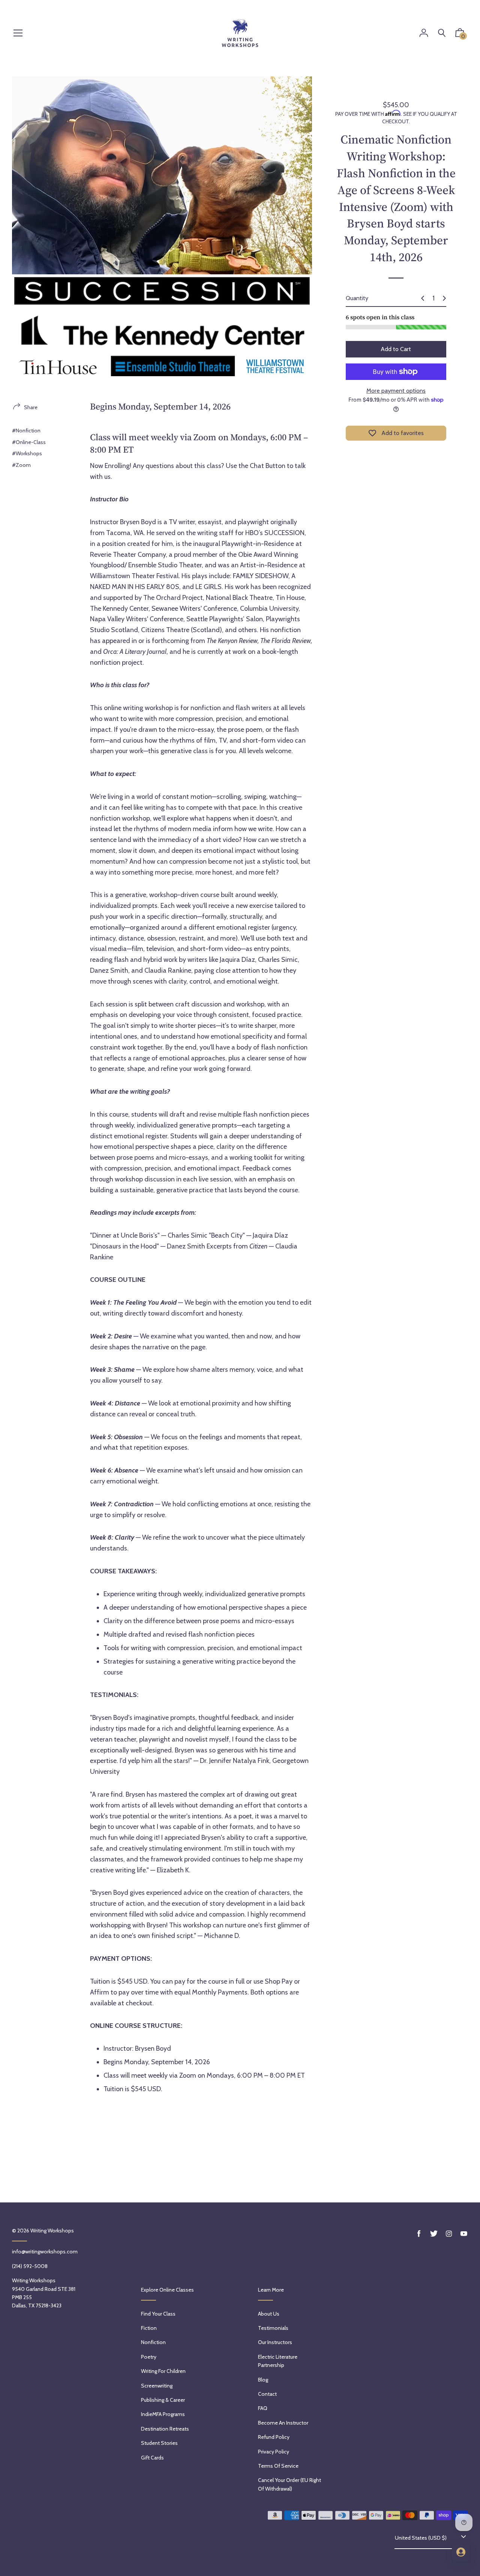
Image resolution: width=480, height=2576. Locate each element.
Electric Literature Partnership (278, 2361)
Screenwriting (157, 2386)
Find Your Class (158, 2314)
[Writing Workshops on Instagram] (449, 2234)
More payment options (396, 391)
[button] (460, 34)
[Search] (442, 33)
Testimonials (273, 2328)
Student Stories (159, 2443)
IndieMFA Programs (163, 2414)
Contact (267, 2394)
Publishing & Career (163, 2400)
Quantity (357, 298)
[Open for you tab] (461, 2552)
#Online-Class (29, 442)
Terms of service (278, 2466)
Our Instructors (275, 2342)
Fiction (149, 2328)
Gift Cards (152, 2458)
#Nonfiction (26, 431)
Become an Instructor (283, 2423)
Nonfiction (153, 2342)
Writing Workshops (52, 2231)
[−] (423, 298)
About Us (269, 2314)
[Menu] (18, 34)
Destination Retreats (165, 2429)
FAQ (263, 2408)
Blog (263, 2380)
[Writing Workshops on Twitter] (434, 2234)
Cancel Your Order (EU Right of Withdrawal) (289, 2484)
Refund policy (274, 2437)
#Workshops (27, 453)
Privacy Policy (274, 2452)
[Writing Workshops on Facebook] (419, 2234)
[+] (444, 298)
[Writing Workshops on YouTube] (464, 2234)
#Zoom (21, 465)
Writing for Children (163, 2371)
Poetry (149, 2357)
